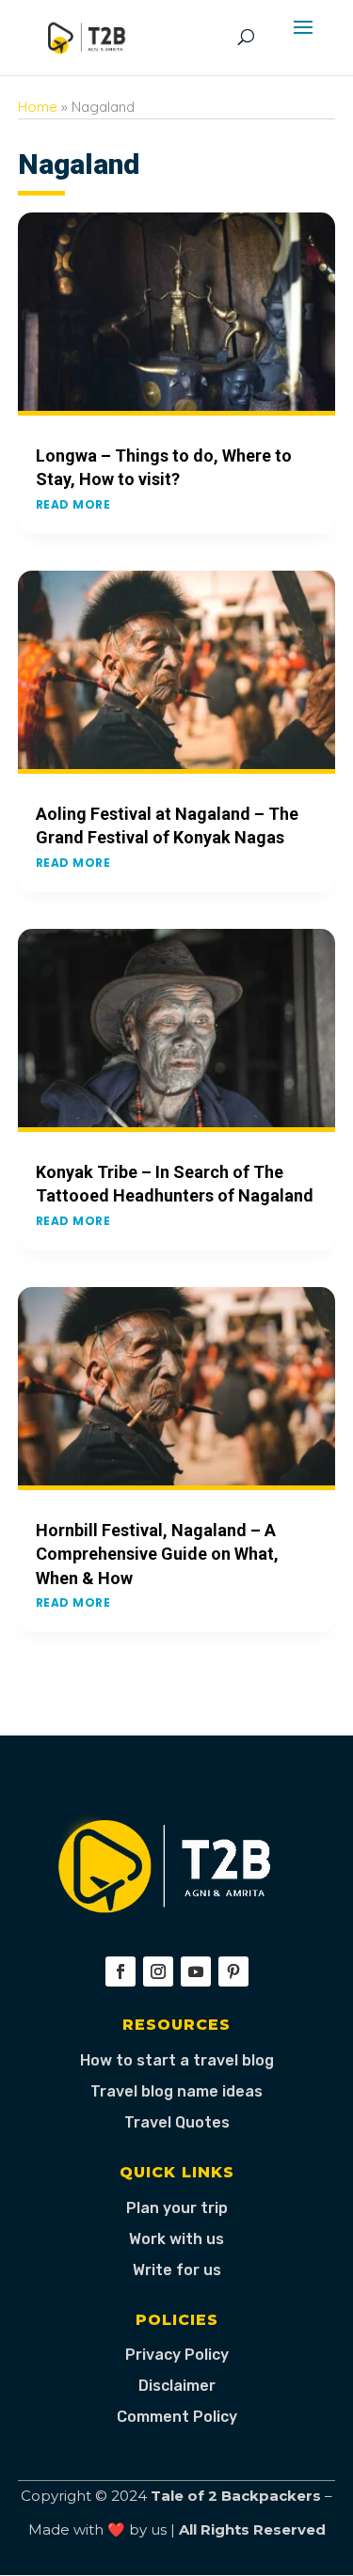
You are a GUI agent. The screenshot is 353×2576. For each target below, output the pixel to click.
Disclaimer (177, 2386)
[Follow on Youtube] (196, 1971)
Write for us (177, 2270)
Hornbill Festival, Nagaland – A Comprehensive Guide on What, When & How (157, 1554)
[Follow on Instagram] (158, 1971)
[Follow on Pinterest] (233, 1971)
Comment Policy (177, 2417)
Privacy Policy (177, 2355)
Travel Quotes (177, 2122)
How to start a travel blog (177, 2060)
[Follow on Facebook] (120, 1971)
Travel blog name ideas (176, 2091)
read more (73, 504)
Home (38, 107)
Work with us (176, 2239)
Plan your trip (177, 2208)
